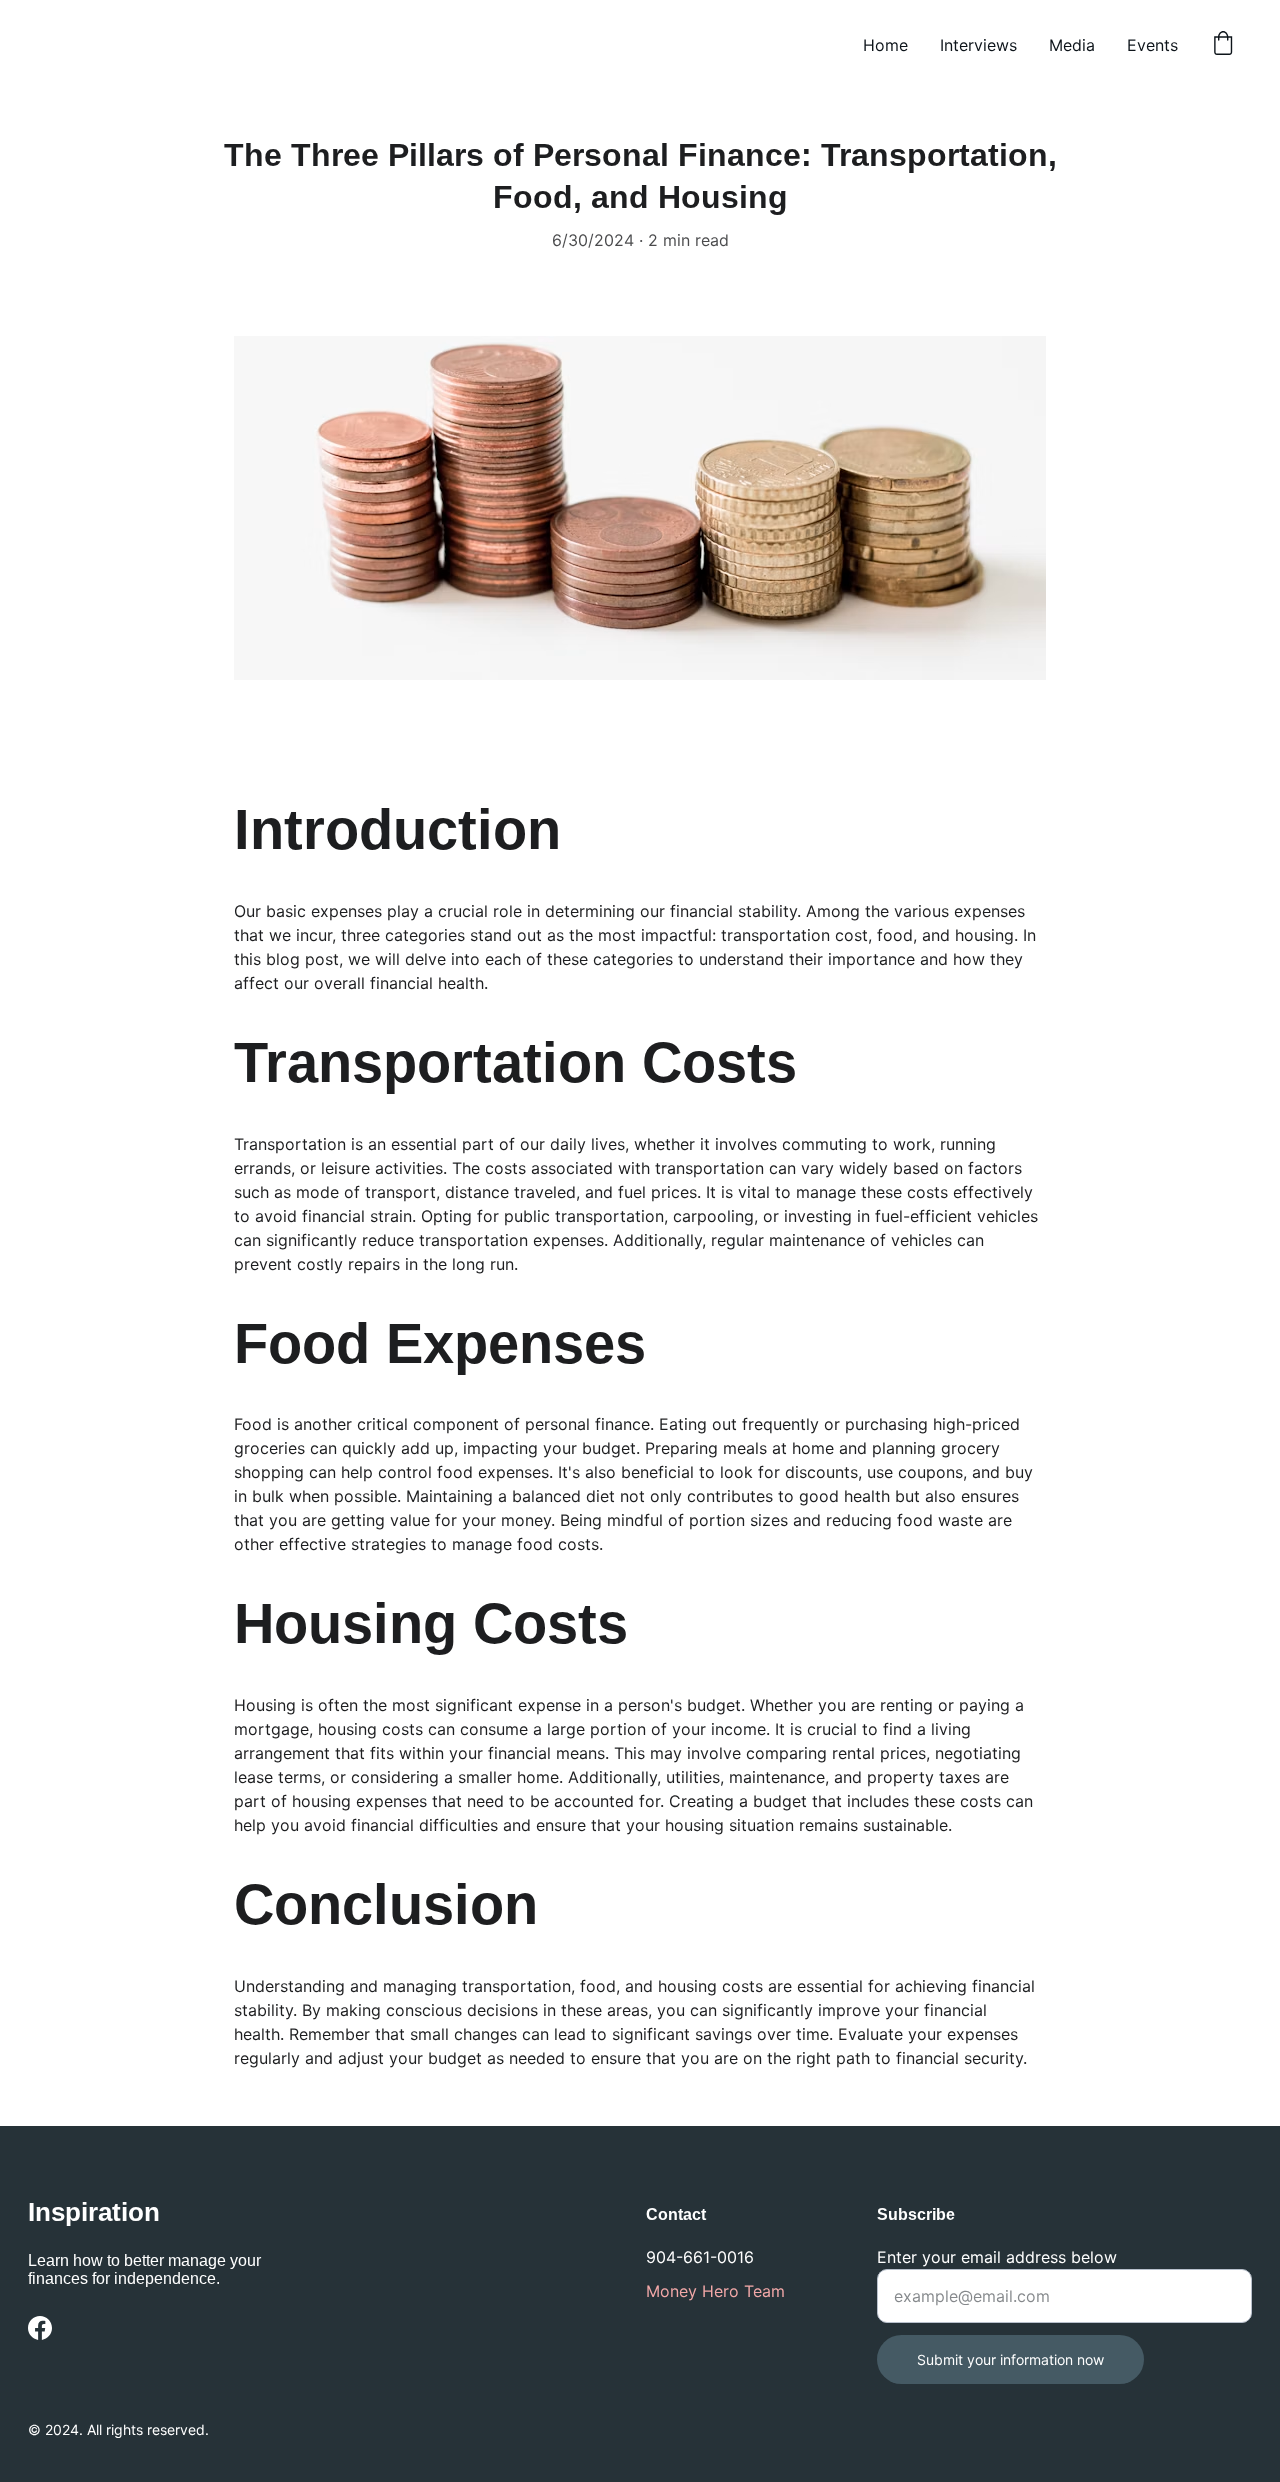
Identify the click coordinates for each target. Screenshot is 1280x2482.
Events (1152, 45)
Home (885, 45)
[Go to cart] (1223, 45)
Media (1072, 45)
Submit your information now (1010, 2359)
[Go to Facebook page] (40, 2328)
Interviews (978, 45)
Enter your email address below (997, 2257)
